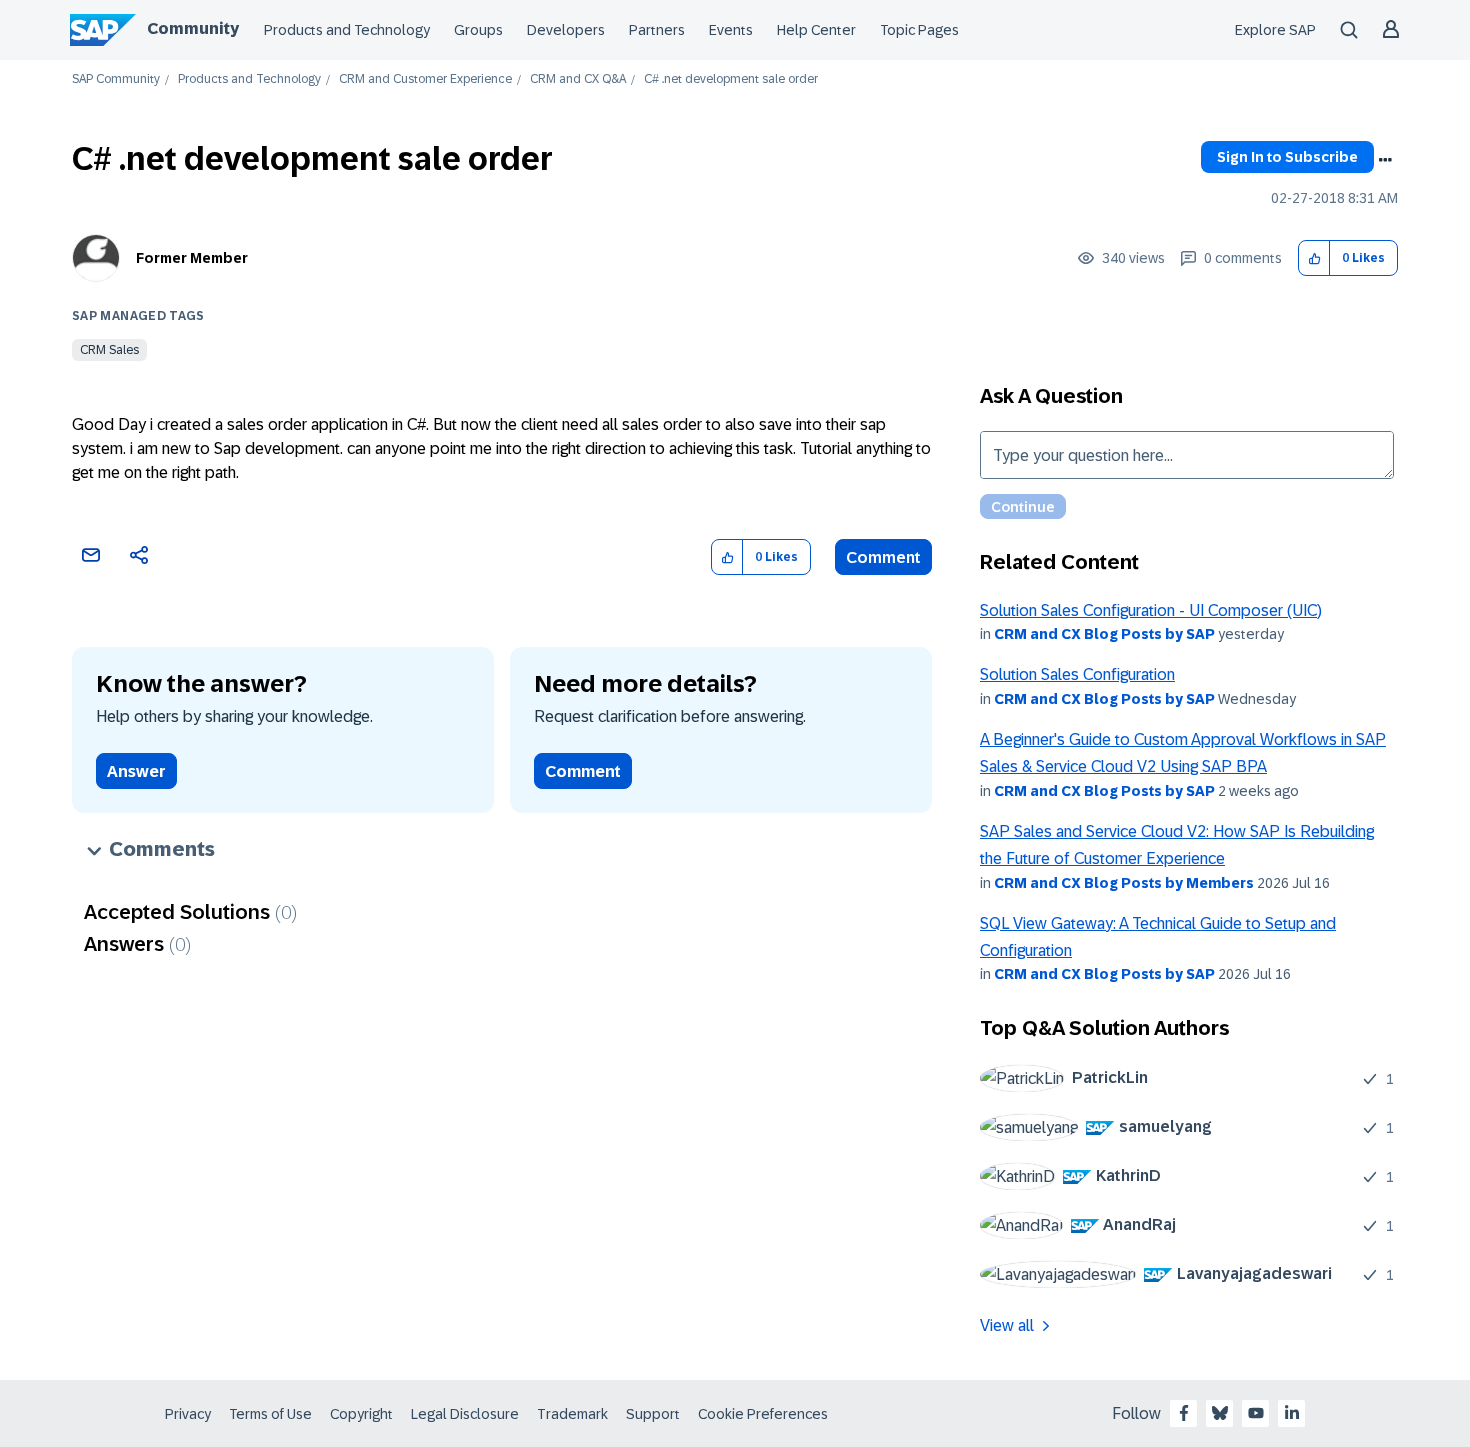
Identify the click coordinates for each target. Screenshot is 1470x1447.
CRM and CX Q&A (578, 79)
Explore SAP (1275, 30)
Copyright (361, 1414)
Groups (478, 30)
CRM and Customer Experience (425, 79)
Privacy (188, 1414)
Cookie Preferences (763, 1414)
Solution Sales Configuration (1077, 674)
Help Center (816, 30)
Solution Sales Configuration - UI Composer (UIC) (1151, 610)
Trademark (572, 1414)
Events (731, 30)
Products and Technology (347, 30)
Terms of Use (270, 1414)
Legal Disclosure (465, 1414)
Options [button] (1385, 160)
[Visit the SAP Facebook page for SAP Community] (1184, 1413)
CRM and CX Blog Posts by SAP (1104, 634)
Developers (566, 30)
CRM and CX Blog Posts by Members (1124, 883)
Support (653, 1414)
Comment (883, 557)
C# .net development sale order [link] (731, 79)
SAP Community (116, 79)
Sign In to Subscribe (1287, 157)
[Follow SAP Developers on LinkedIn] (1292, 1413)
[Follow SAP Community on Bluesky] (1220, 1413)
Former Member (192, 258)
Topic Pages (919, 30)
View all (1007, 1325)
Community (193, 28)
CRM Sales (109, 350)
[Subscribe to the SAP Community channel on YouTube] (1256, 1413)
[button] (1314, 258)
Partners (657, 30)
